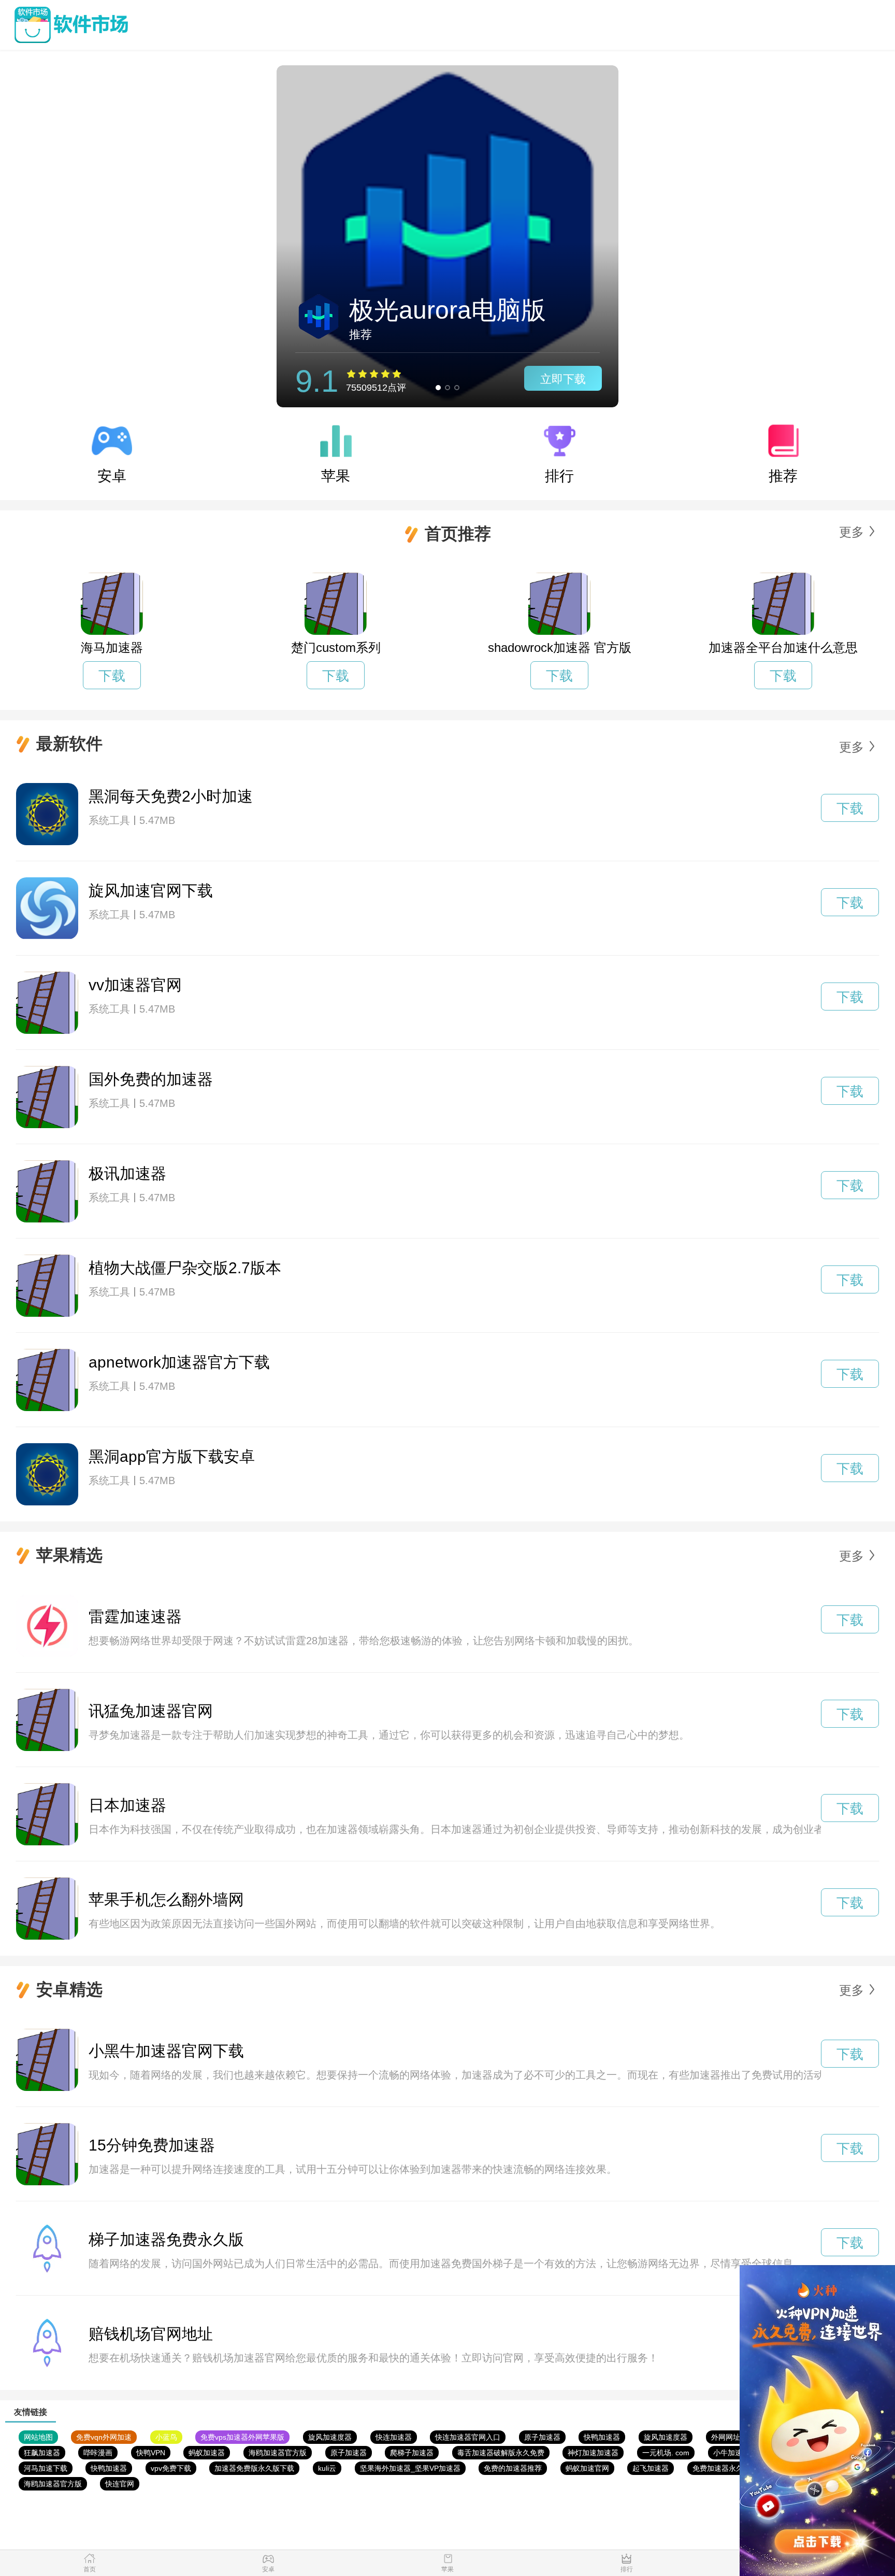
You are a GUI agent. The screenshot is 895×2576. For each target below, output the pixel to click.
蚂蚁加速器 (207, 2453)
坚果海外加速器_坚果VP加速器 (410, 2468)
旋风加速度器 (330, 2437)
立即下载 (563, 379)
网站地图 (38, 2437)
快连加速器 (394, 2437)
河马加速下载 (46, 2468)
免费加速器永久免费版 (729, 2468)
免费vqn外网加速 (104, 2437)
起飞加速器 (651, 2468)
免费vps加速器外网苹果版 (242, 2437)
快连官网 (120, 2484)
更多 (851, 532)
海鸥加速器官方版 (278, 2453)
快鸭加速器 (602, 2437)
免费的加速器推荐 (513, 2468)
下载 (112, 676)
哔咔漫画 (98, 2453)
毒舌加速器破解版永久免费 (501, 2453)
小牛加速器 (731, 2453)
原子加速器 (542, 2437)
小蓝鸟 (166, 2437)
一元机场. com (666, 2453)
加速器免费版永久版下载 (254, 2468)
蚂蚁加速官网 (587, 2468)
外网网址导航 (733, 2437)
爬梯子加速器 (412, 2453)
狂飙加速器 (42, 2453)
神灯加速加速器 (593, 2453)
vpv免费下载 (171, 2468)
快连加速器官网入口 (468, 2437)
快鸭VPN (151, 2453)
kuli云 (327, 2468)
